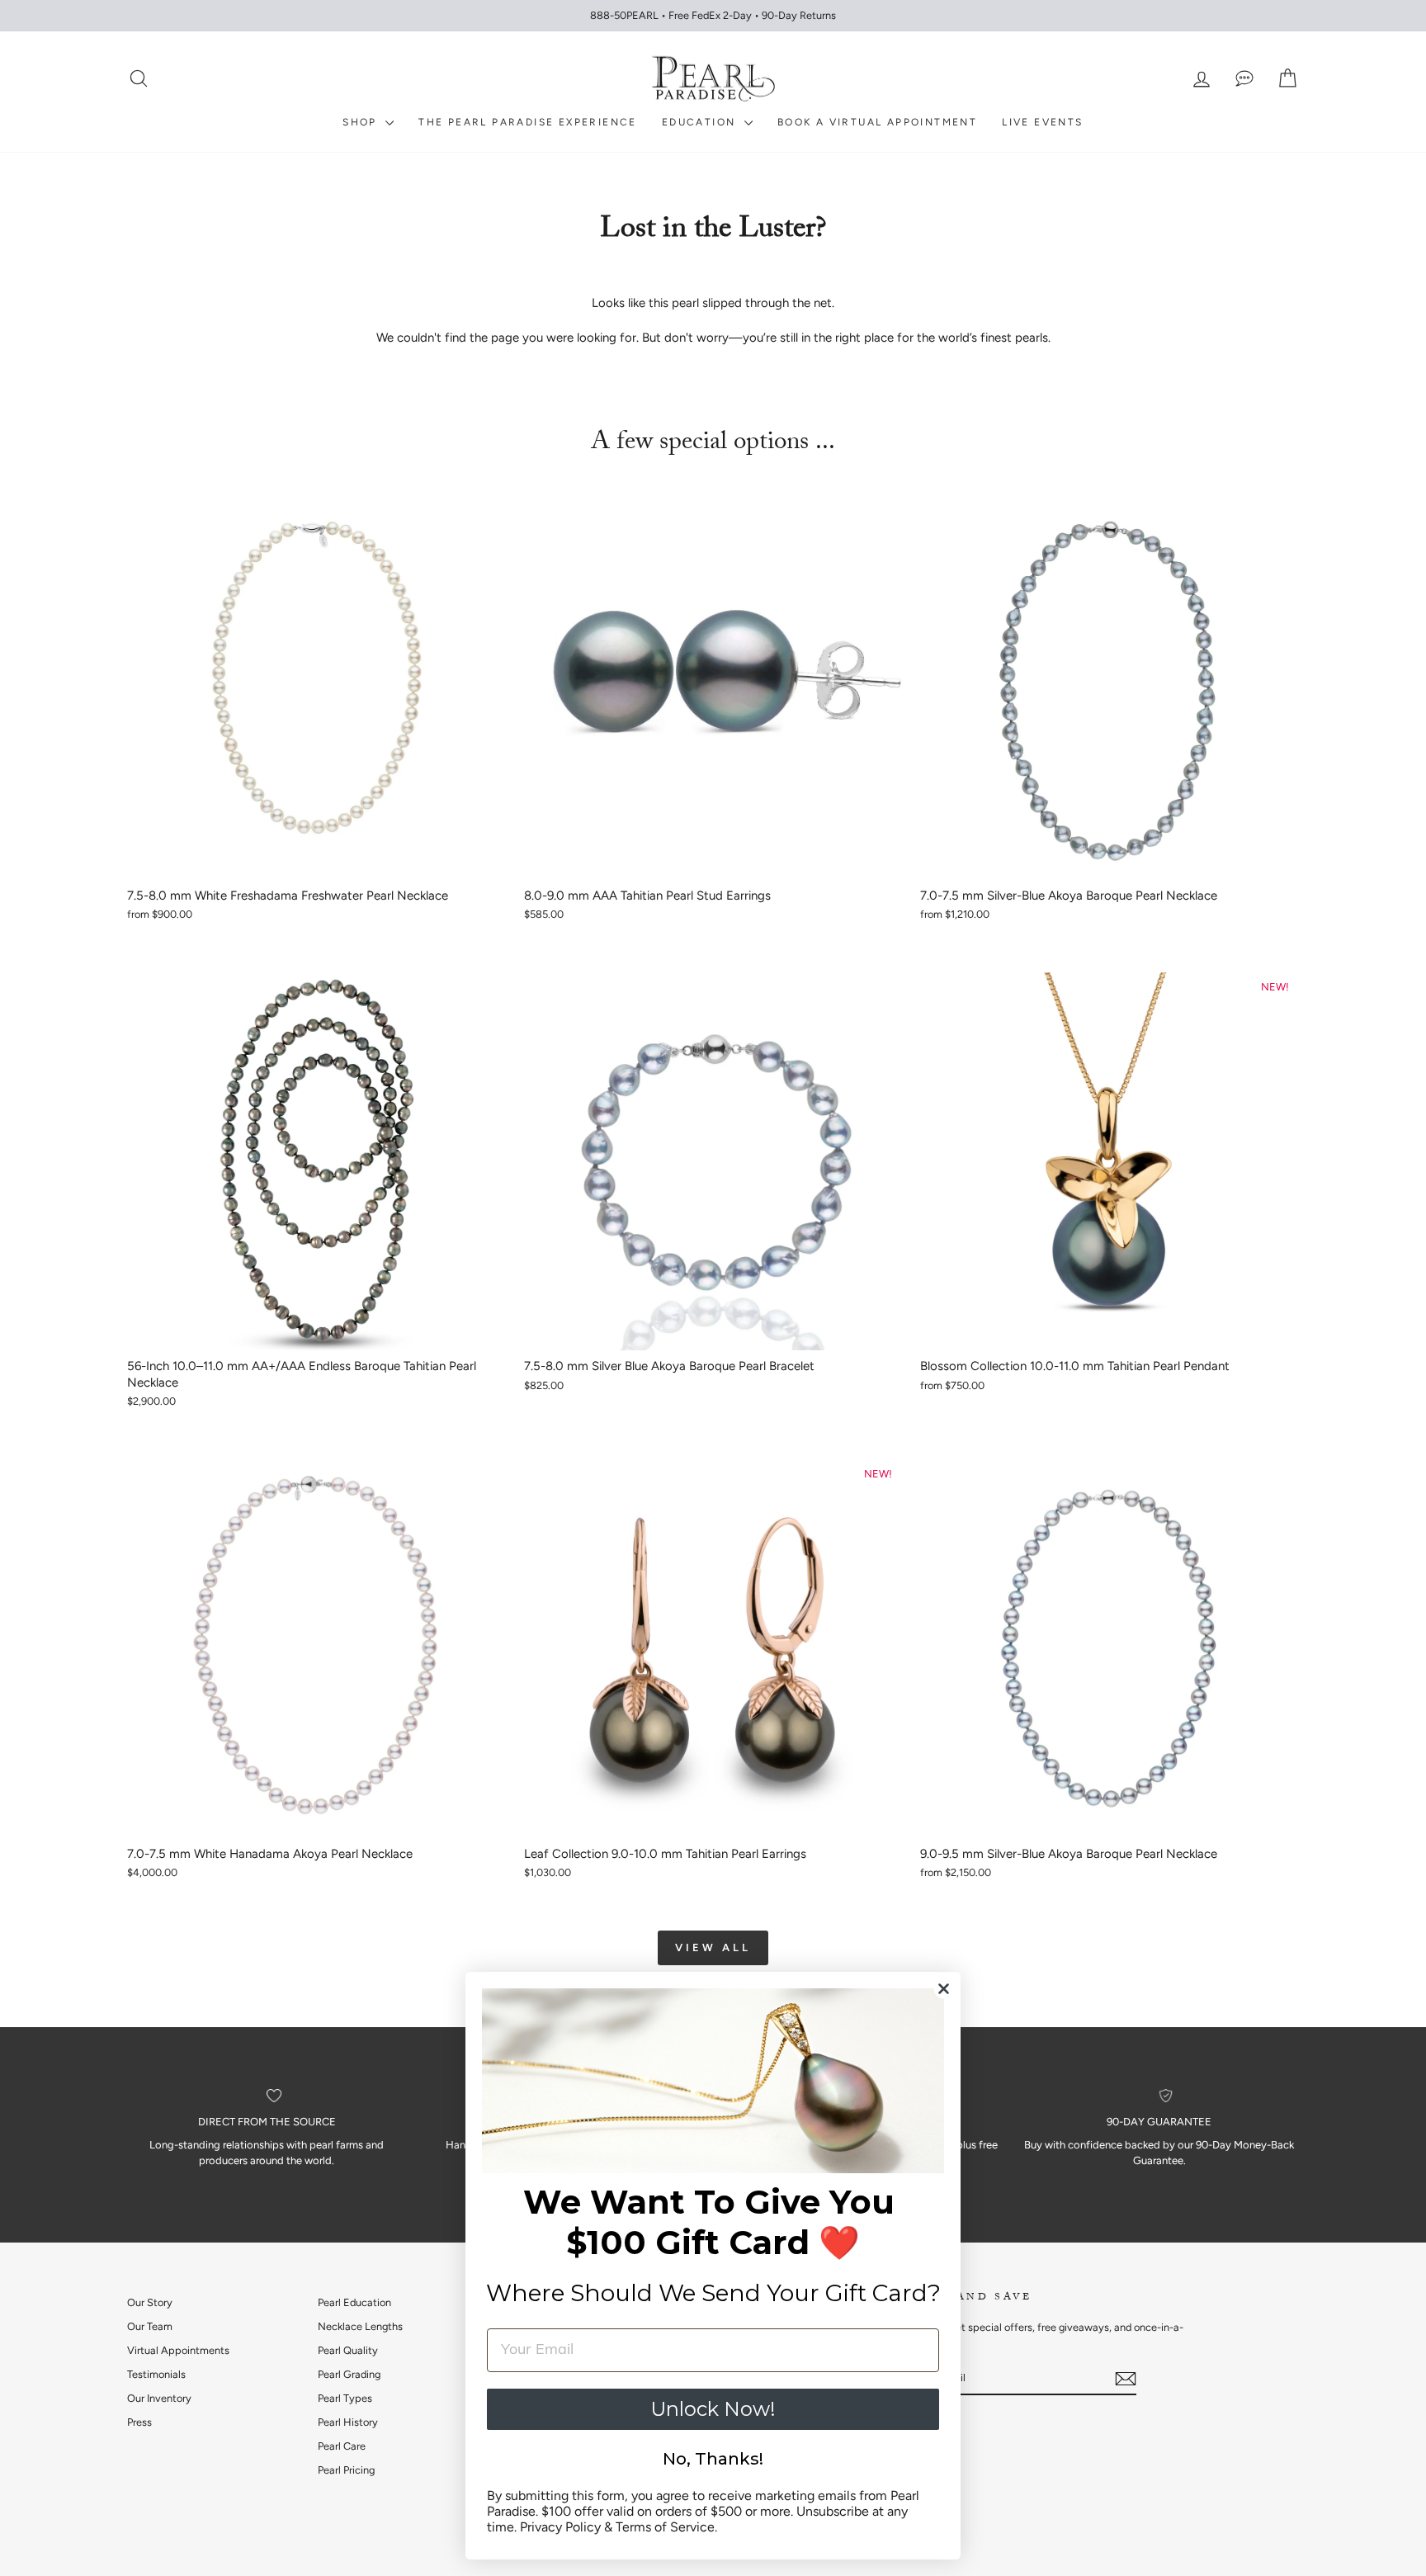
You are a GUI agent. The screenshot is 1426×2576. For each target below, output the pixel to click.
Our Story (150, 2302)
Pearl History (348, 2422)
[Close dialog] (944, 1989)
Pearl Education (354, 2302)
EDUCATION (701, 122)
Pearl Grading (349, 2374)
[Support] (1244, 79)
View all (713, 1947)
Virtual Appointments (178, 2350)
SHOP (362, 122)
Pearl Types (345, 2398)
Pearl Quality (348, 2350)
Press (139, 2422)
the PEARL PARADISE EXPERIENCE (528, 122)
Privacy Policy (560, 2527)
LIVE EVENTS (1042, 122)
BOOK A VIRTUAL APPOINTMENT (877, 122)
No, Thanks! (713, 2459)
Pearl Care (342, 2446)
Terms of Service (665, 2527)
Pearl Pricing (346, 2470)
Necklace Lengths (360, 2326)
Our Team (150, 2326)
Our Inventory (159, 2398)
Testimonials (156, 2374)
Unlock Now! (713, 2409)
